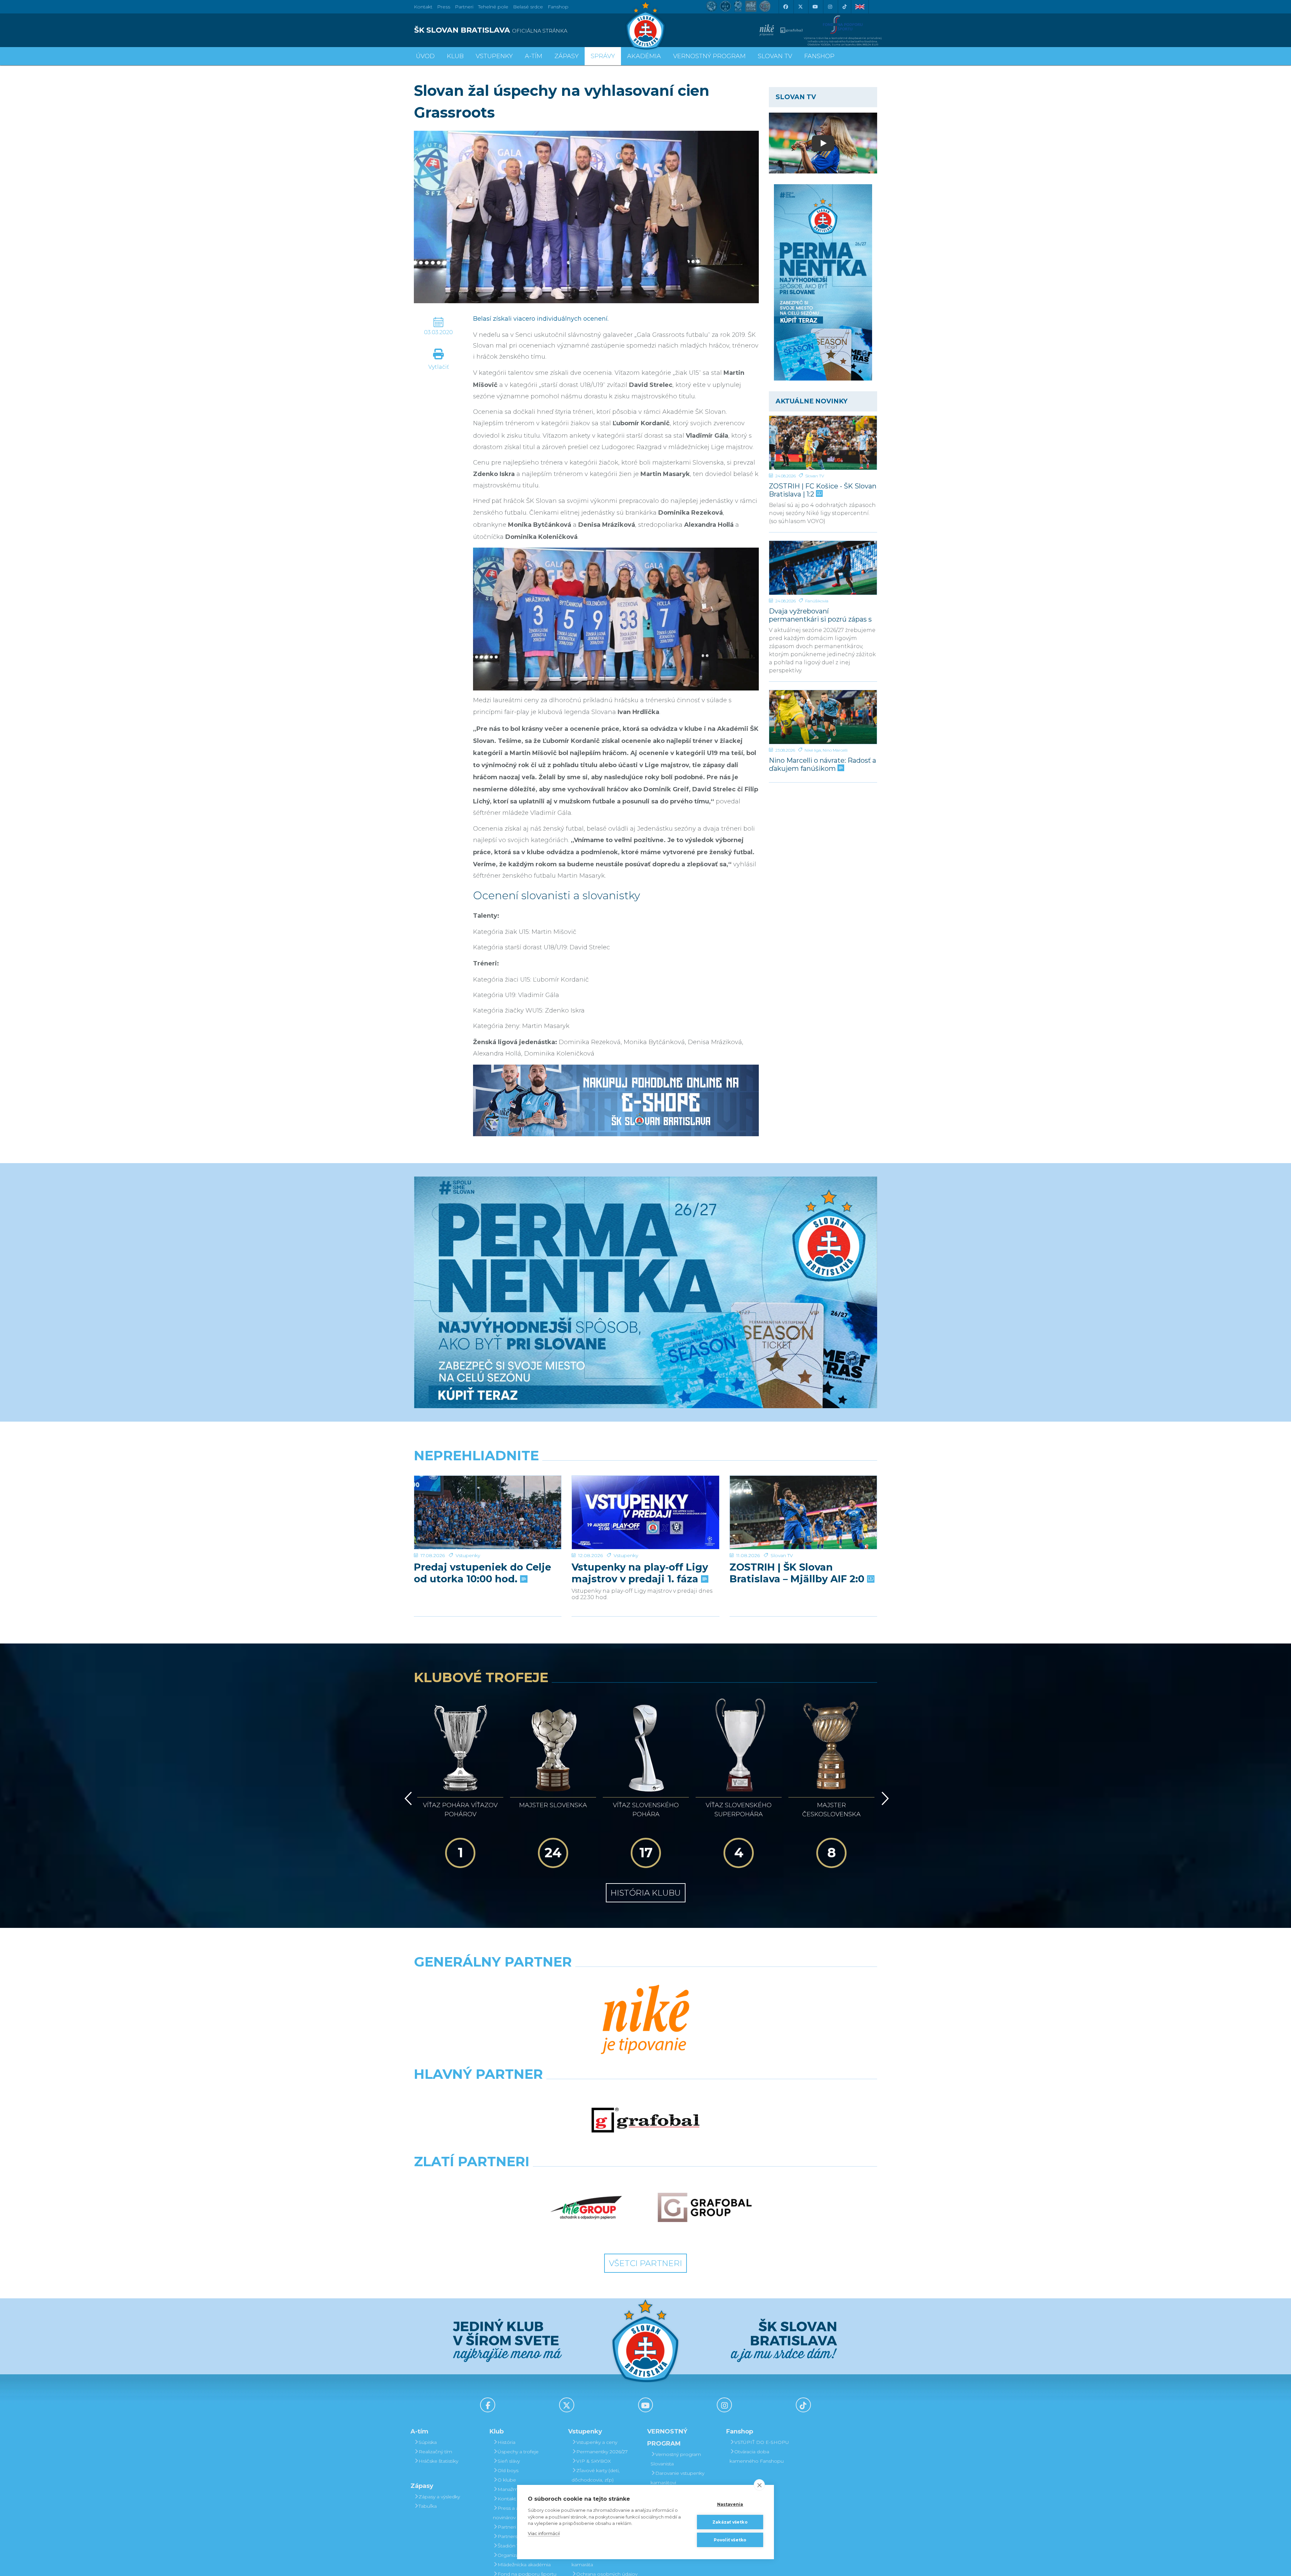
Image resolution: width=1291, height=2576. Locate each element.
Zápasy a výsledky (439, 2497)
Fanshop (558, 7)
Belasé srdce (528, 7)
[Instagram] (830, 7)
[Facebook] (785, 7)
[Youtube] (815, 7)
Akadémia (644, 56)
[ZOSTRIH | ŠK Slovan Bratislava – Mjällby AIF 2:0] (803, 1513)
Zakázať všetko (730, 2522)
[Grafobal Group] (705, 2208)
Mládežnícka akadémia (524, 2565)
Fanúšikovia (817, 601)
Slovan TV (815, 476)
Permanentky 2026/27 (602, 2452)
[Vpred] (884, 1798)
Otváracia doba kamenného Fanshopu (757, 2456)
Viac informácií (544, 2533)
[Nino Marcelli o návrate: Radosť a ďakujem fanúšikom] (823, 717)
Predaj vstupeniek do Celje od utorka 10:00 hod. (482, 1573)
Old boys (508, 2470)
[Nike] (645, 2020)
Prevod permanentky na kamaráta (602, 2560)
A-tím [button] (534, 56)
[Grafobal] (645, 2120)
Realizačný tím (435, 2452)
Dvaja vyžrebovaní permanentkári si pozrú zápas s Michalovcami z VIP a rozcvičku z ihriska (823, 615)
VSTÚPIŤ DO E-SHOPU (762, 2442)
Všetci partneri (645, 2263)
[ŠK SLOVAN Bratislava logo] (645, 25)
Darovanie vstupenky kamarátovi (677, 2478)
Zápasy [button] (566, 56)
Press (444, 7)
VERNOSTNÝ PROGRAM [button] (709, 56)
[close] (759, 2485)
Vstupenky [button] (494, 56)
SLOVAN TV (775, 56)
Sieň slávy (509, 2461)
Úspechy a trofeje (518, 2452)
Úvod (425, 56)
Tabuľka (428, 2506)
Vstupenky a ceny (597, 2442)
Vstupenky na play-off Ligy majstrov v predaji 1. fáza (640, 1573)
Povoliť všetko (730, 2540)
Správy (603, 56)
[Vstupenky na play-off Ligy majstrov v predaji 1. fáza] (645, 1513)
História (506, 2442)
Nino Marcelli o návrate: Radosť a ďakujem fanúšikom (823, 764)
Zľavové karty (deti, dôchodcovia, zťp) (596, 2475)
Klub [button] (455, 56)
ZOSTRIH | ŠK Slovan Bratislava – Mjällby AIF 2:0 (798, 1573)
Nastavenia (730, 2504)
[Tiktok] (845, 7)
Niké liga (813, 750)
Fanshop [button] (819, 56)
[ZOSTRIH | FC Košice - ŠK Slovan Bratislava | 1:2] (823, 443)
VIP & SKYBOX (594, 2461)
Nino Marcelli (835, 750)
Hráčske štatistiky (438, 2461)
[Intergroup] (586, 2208)
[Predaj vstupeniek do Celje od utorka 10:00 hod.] (488, 1513)
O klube (507, 2480)
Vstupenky (468, 1555)
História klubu (646, 1893)
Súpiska (428, 2442)
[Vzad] (407, 1798)
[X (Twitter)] (800, 7)
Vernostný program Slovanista (676, 2459)
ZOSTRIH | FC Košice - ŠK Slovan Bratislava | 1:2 (823, 490)
